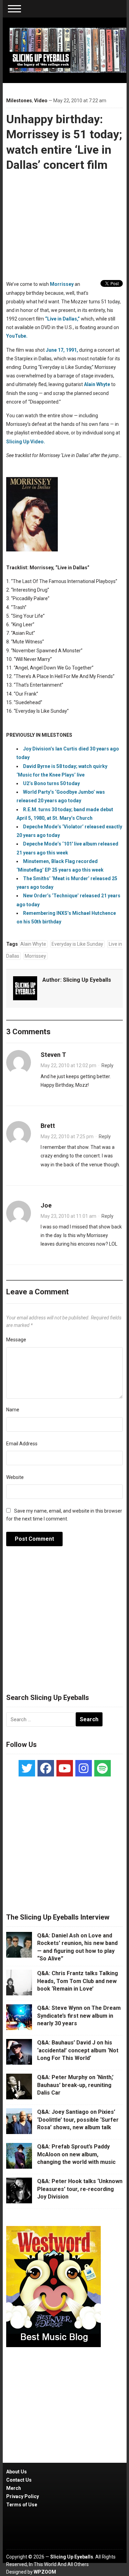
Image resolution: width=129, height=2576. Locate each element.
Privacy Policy (23, 2496)
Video (41, 101)
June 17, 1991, (62, 350)
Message (16, 1340)
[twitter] (27, 1768)
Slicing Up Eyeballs (87, 980)
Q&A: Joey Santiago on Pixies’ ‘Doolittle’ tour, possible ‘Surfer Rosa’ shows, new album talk (78, 2120)
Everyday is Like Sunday (77, 944)
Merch (14, 2488)
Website (15, 1477)
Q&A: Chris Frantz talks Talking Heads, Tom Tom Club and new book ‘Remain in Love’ (78, 1981)
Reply (107, 1065)
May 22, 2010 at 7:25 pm (67, 1137)
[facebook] (46, 1768)
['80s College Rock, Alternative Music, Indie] (68, 50)
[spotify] (103, 1768)
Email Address (22, 1444)
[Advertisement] (65, 1623)
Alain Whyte (97, 384)
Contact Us (19, 2480)
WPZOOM (45, 2572)
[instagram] (84, 1768)
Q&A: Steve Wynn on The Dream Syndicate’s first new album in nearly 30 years (79, 2016)
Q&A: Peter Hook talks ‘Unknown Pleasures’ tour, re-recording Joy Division (80, 2189)
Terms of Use (22, 2505)
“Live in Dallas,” (62, 319)
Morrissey (62, 284)
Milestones (19, 101)
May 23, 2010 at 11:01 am (68, 1216)
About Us (17, 2472)
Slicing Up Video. (26, 442)
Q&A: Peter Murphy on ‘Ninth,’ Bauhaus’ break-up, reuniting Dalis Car (75, 2085)
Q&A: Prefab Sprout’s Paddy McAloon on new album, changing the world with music (76, 2154)
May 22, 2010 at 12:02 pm (68, 1065)
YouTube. (17, 336)
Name (13, 1410)
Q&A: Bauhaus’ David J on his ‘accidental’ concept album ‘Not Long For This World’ (78, 2050)
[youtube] (65, 1768)
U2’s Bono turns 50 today (51, 783)
